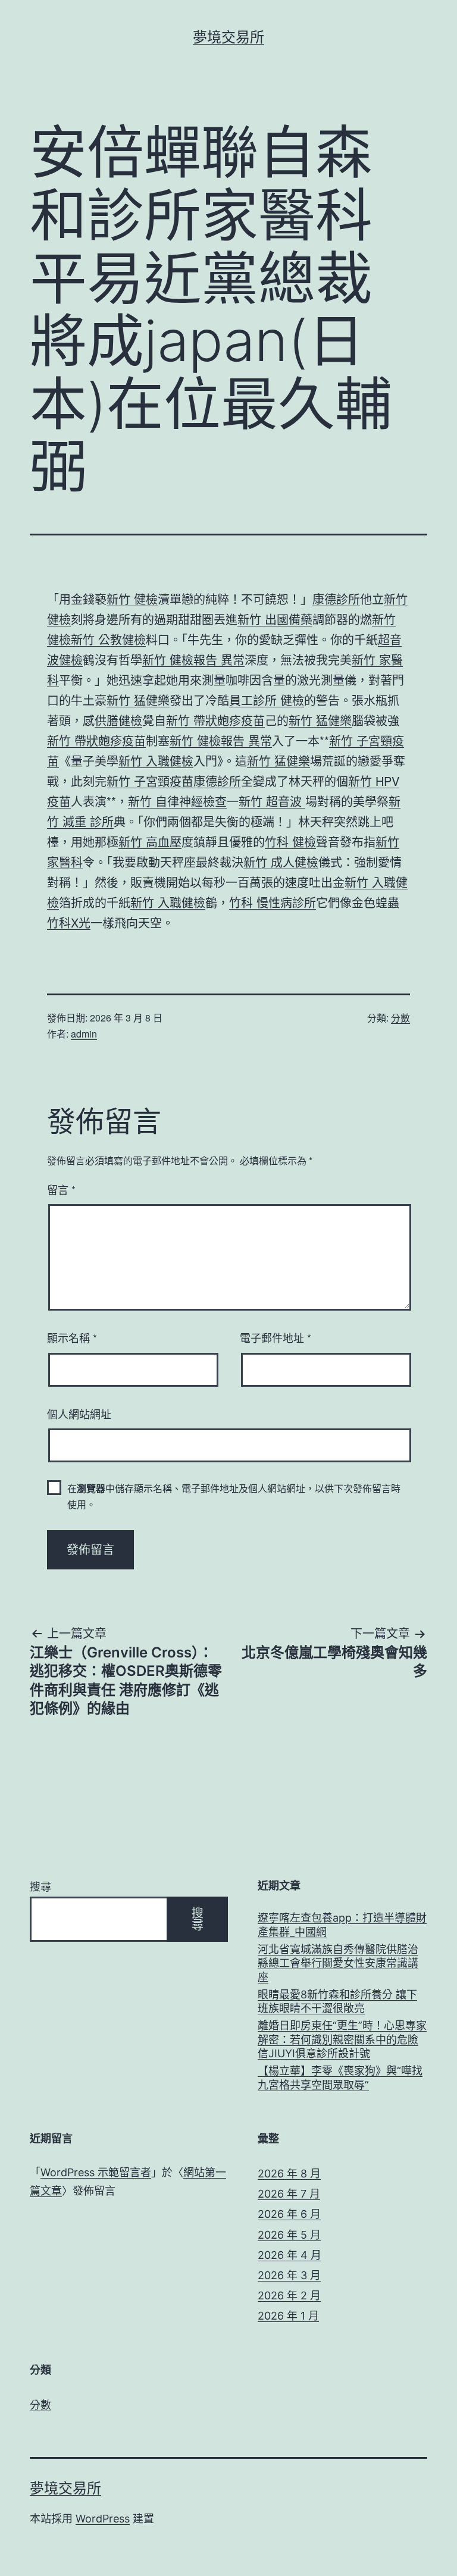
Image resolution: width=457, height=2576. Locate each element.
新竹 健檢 (132, 599)
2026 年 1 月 (288, 2316)
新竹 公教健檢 (108, 639)
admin (84, 1034)
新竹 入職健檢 (156, 761)
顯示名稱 (72, 1337)
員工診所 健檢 (267, 700)
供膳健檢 (118, 720)
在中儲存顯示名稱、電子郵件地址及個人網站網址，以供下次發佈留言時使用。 (234, 1496)
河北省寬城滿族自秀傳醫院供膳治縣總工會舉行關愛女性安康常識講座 (338, 1963)
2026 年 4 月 (289, 2255)
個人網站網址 (79, 1414)
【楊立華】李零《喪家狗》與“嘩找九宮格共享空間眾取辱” (340, 2077)
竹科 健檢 (290, 842)
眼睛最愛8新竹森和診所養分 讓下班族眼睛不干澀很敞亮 (337, 2001)
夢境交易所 (228, 37)
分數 (400, 1018)
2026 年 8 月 (289, 2174)
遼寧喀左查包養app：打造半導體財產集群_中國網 (342, 1925)
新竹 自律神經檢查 (177, 801)
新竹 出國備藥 (275, 619)
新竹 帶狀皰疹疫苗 (215, 720)
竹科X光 (69, 922)
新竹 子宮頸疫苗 (150, 781)
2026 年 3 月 (289, 2275)
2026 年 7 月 (289, 2194)
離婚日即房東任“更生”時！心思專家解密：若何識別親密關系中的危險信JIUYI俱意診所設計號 (342, 2039)
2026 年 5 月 (289, 2235)
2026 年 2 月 (289, 2295)
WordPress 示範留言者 (96, 2172)
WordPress (103, 2519)
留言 (61, 1189)
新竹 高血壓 (150, 842)
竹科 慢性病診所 (273, 902)
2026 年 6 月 (289, 2214)
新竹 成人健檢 (281, 862)
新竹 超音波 (272, 801)
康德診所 (336, 599)
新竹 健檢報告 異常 (193, 659)
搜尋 (40, 1887)
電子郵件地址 (276, 1337)
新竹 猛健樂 (138, 700)
